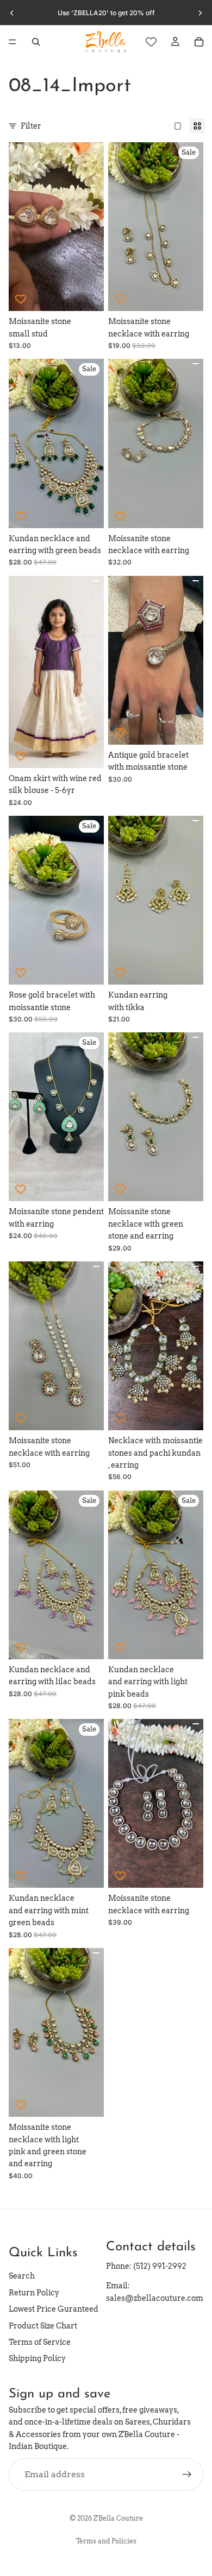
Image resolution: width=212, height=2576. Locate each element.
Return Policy (34, 2293)
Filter (31, 126)
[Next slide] (200, 13)
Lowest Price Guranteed (54, 2309)
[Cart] (199, 42)
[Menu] (13, 42)
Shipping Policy (37, 2358)
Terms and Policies (106, 2541)
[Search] (36, 42)
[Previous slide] (12, 13)
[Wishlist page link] (151, 42)
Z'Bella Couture (118, 2518)
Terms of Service (40, 2342)
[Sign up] (187, 2475)
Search (22, 2276)
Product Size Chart (43, 2326)
